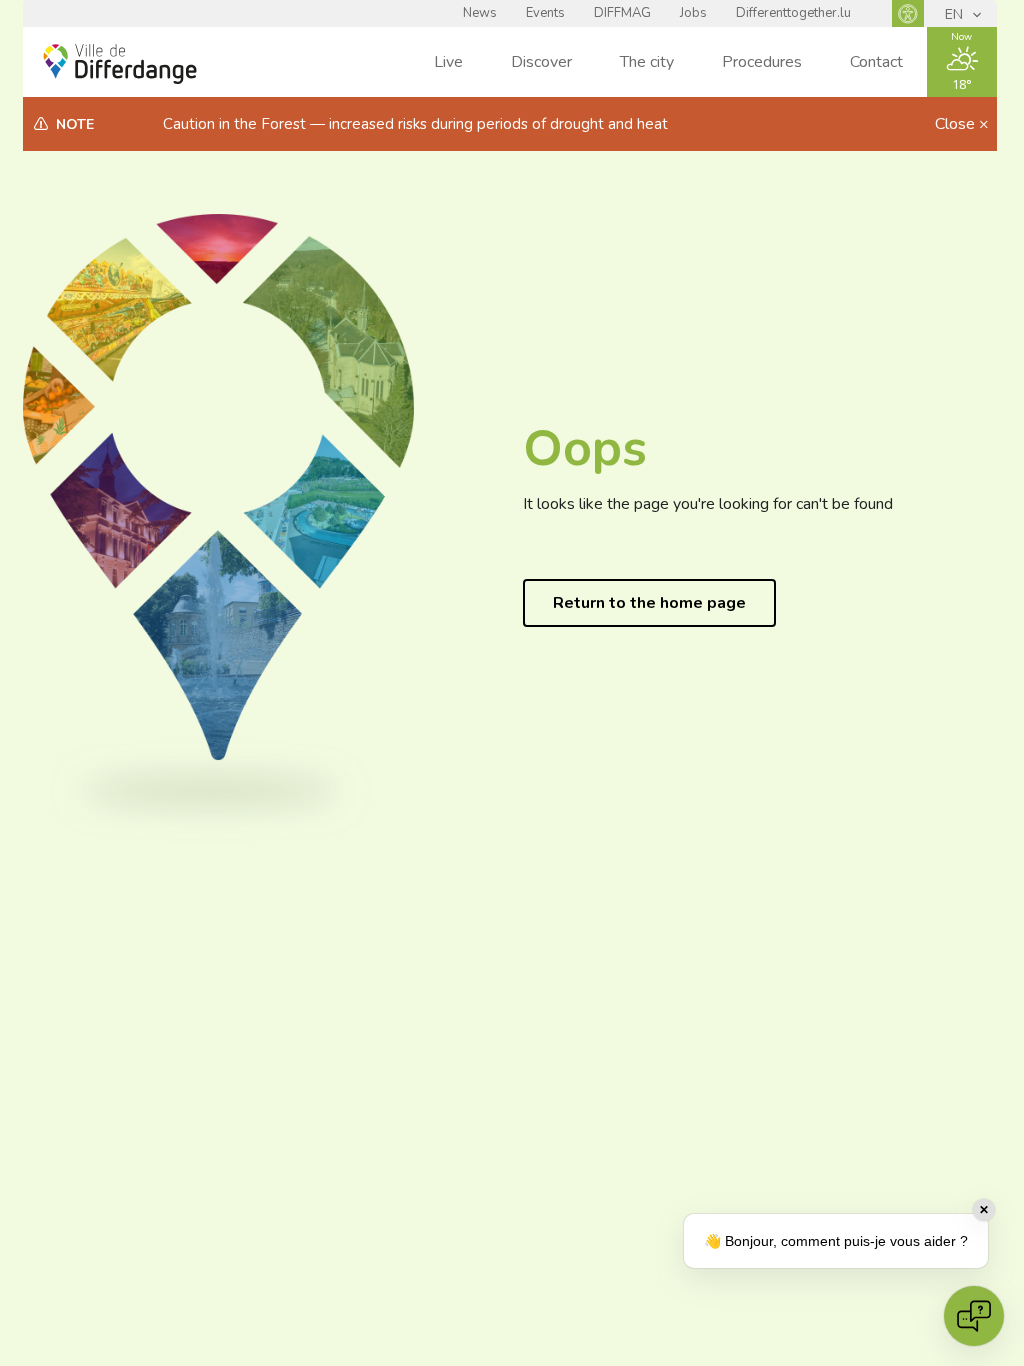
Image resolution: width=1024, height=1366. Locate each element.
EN (956, 14)
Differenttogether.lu (793, 13)
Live (448, 62)
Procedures (762, 62)
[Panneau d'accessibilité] (908, 13)
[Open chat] (974, 1316)
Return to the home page (649, 603)
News (480, 13)
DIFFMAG (622, 13)
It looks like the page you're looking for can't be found (708, 504)
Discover (541, 62)
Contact (876, 62)
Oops (585, 448)
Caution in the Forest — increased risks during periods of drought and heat (415, 124)
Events (545, 13)
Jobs (693, 13)
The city (647, 62)
